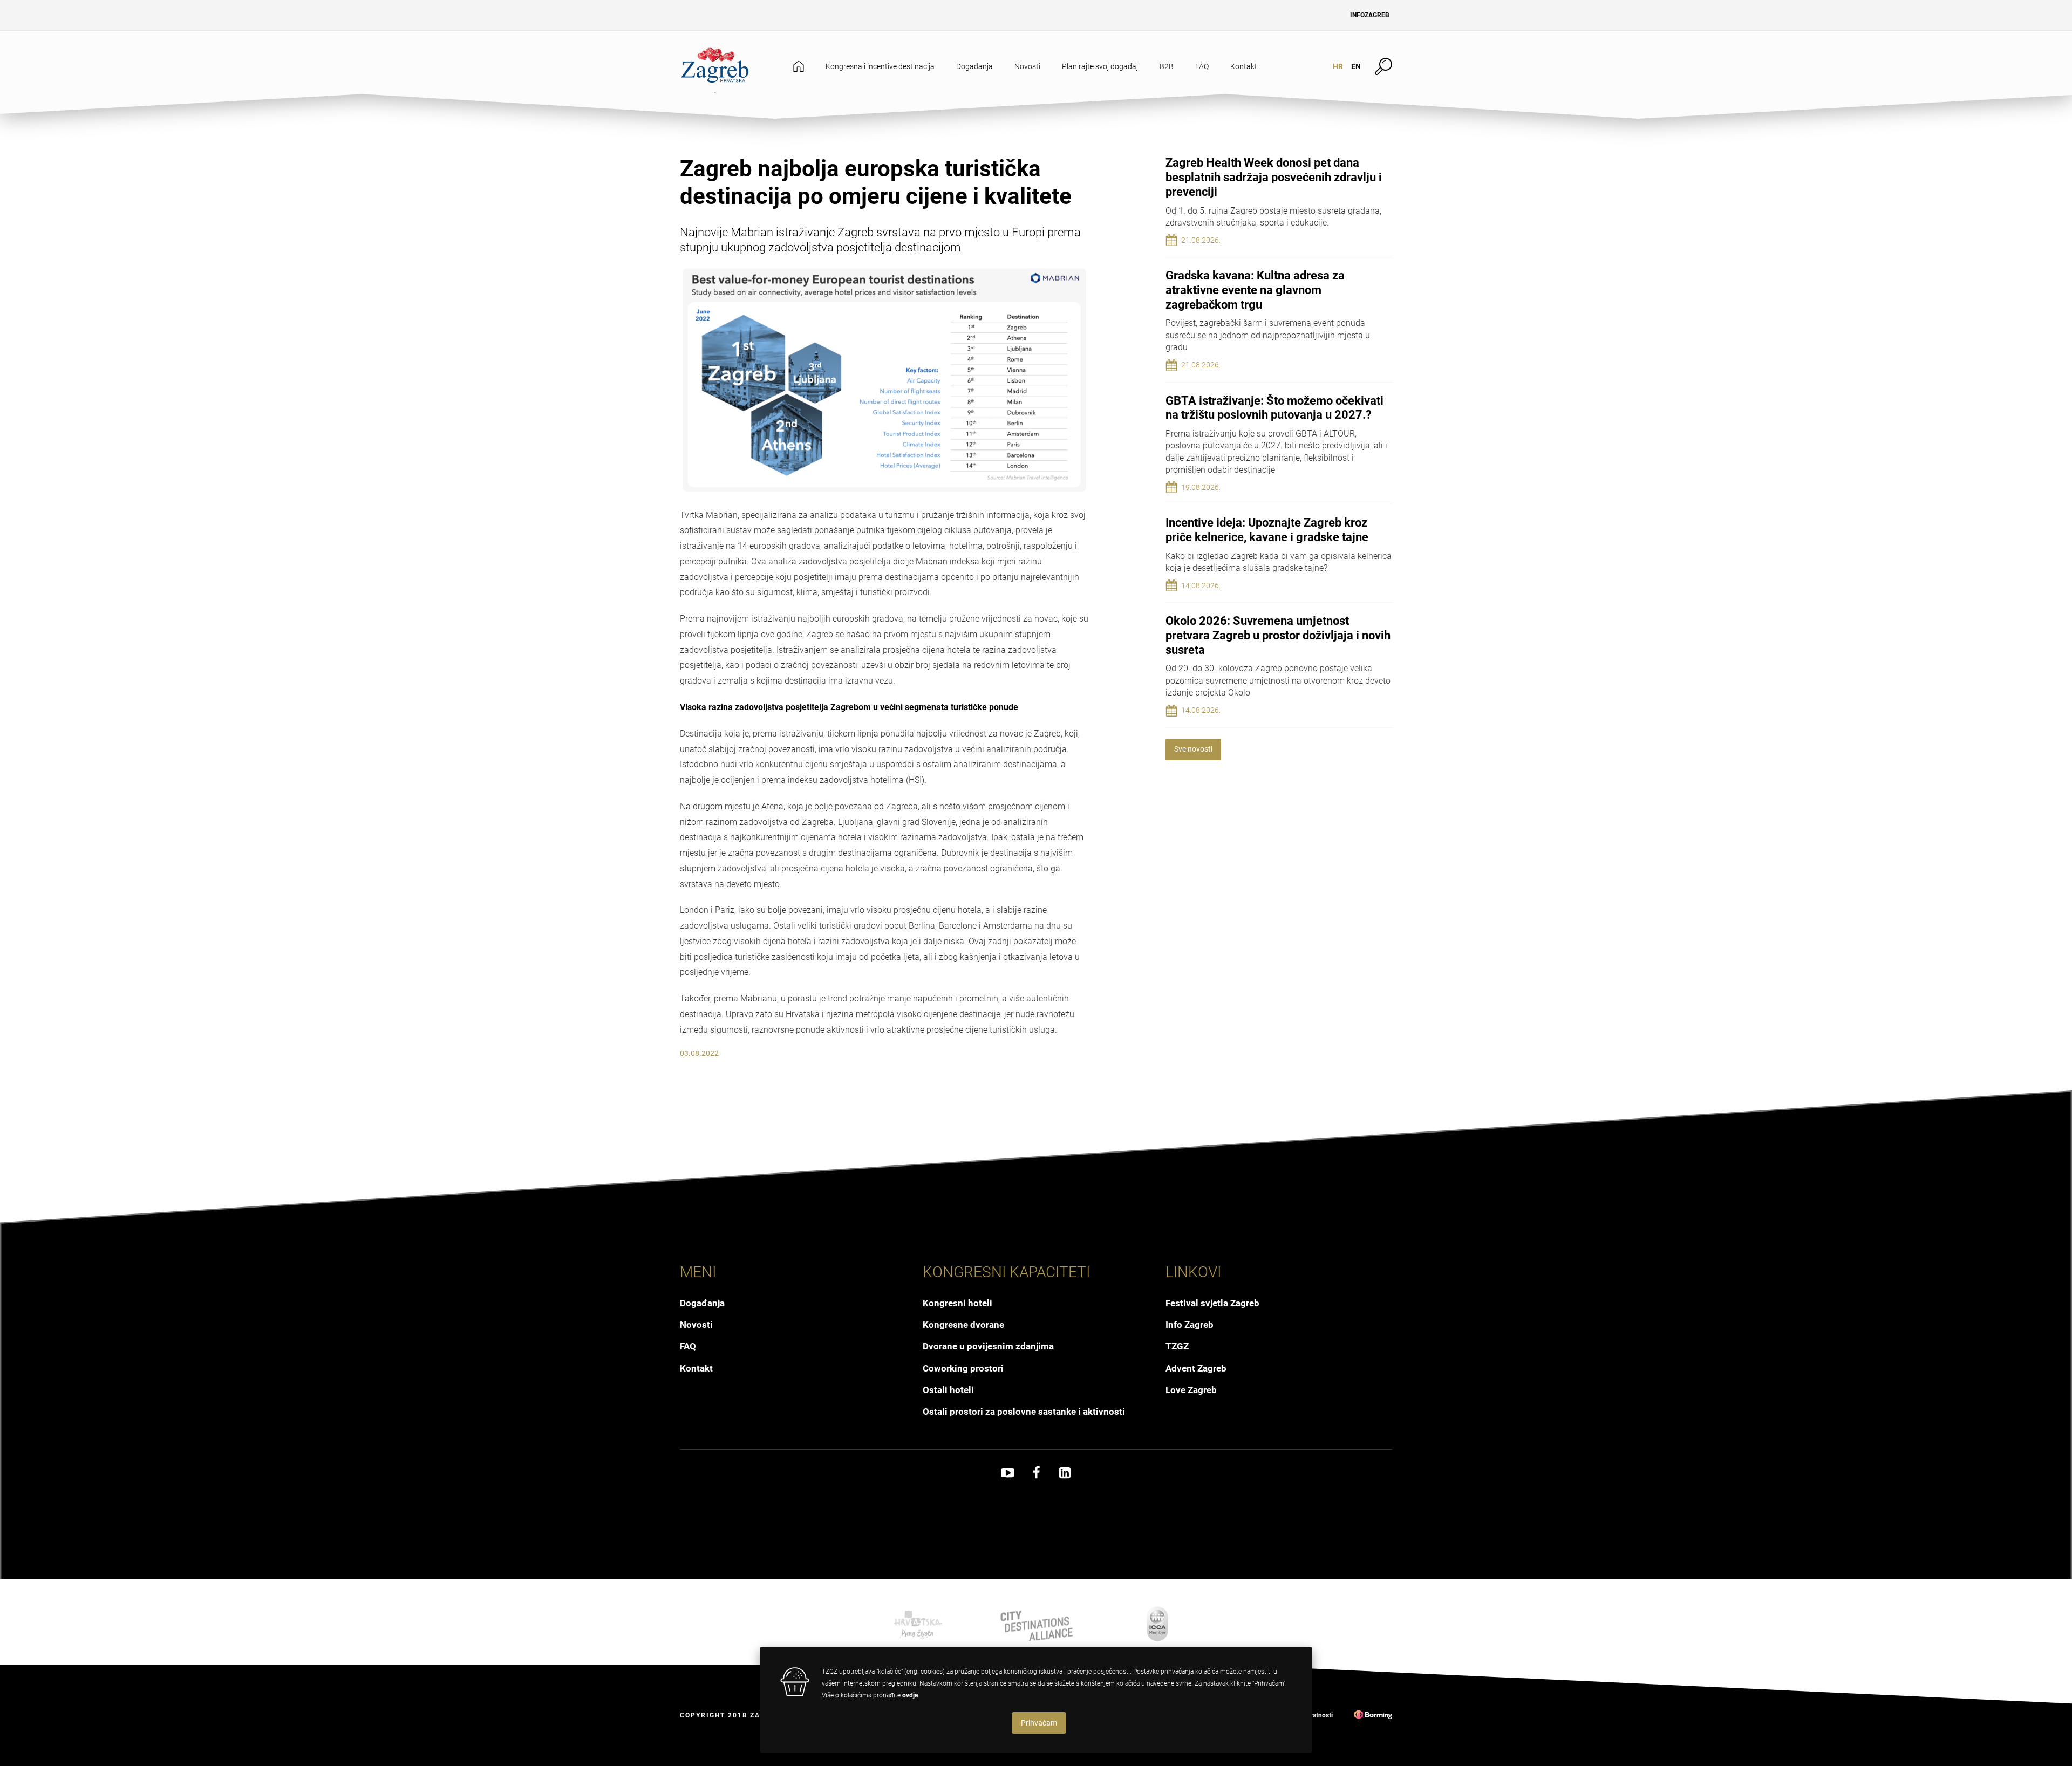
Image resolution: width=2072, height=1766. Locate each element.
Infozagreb (1370, 15)
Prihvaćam (1039, 1723)
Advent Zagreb (1196, 1368)
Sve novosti (1193, 749)
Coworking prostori (963, 1368)
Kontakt (1244, 66)
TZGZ (1177, 1346)
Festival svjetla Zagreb (1212, 1303)
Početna (799, 67)
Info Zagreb (1190, 1325)
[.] (715, 66)
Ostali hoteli (948, 1390)
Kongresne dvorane (963, 1325)
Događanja (974, 66)
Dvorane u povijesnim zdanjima (988, 1346)
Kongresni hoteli (957, 1303)
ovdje (910, 1695)
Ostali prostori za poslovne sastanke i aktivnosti (1024, 1412)
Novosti (1027, 66)
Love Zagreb (1191, 1390)
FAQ (1202, 66)
